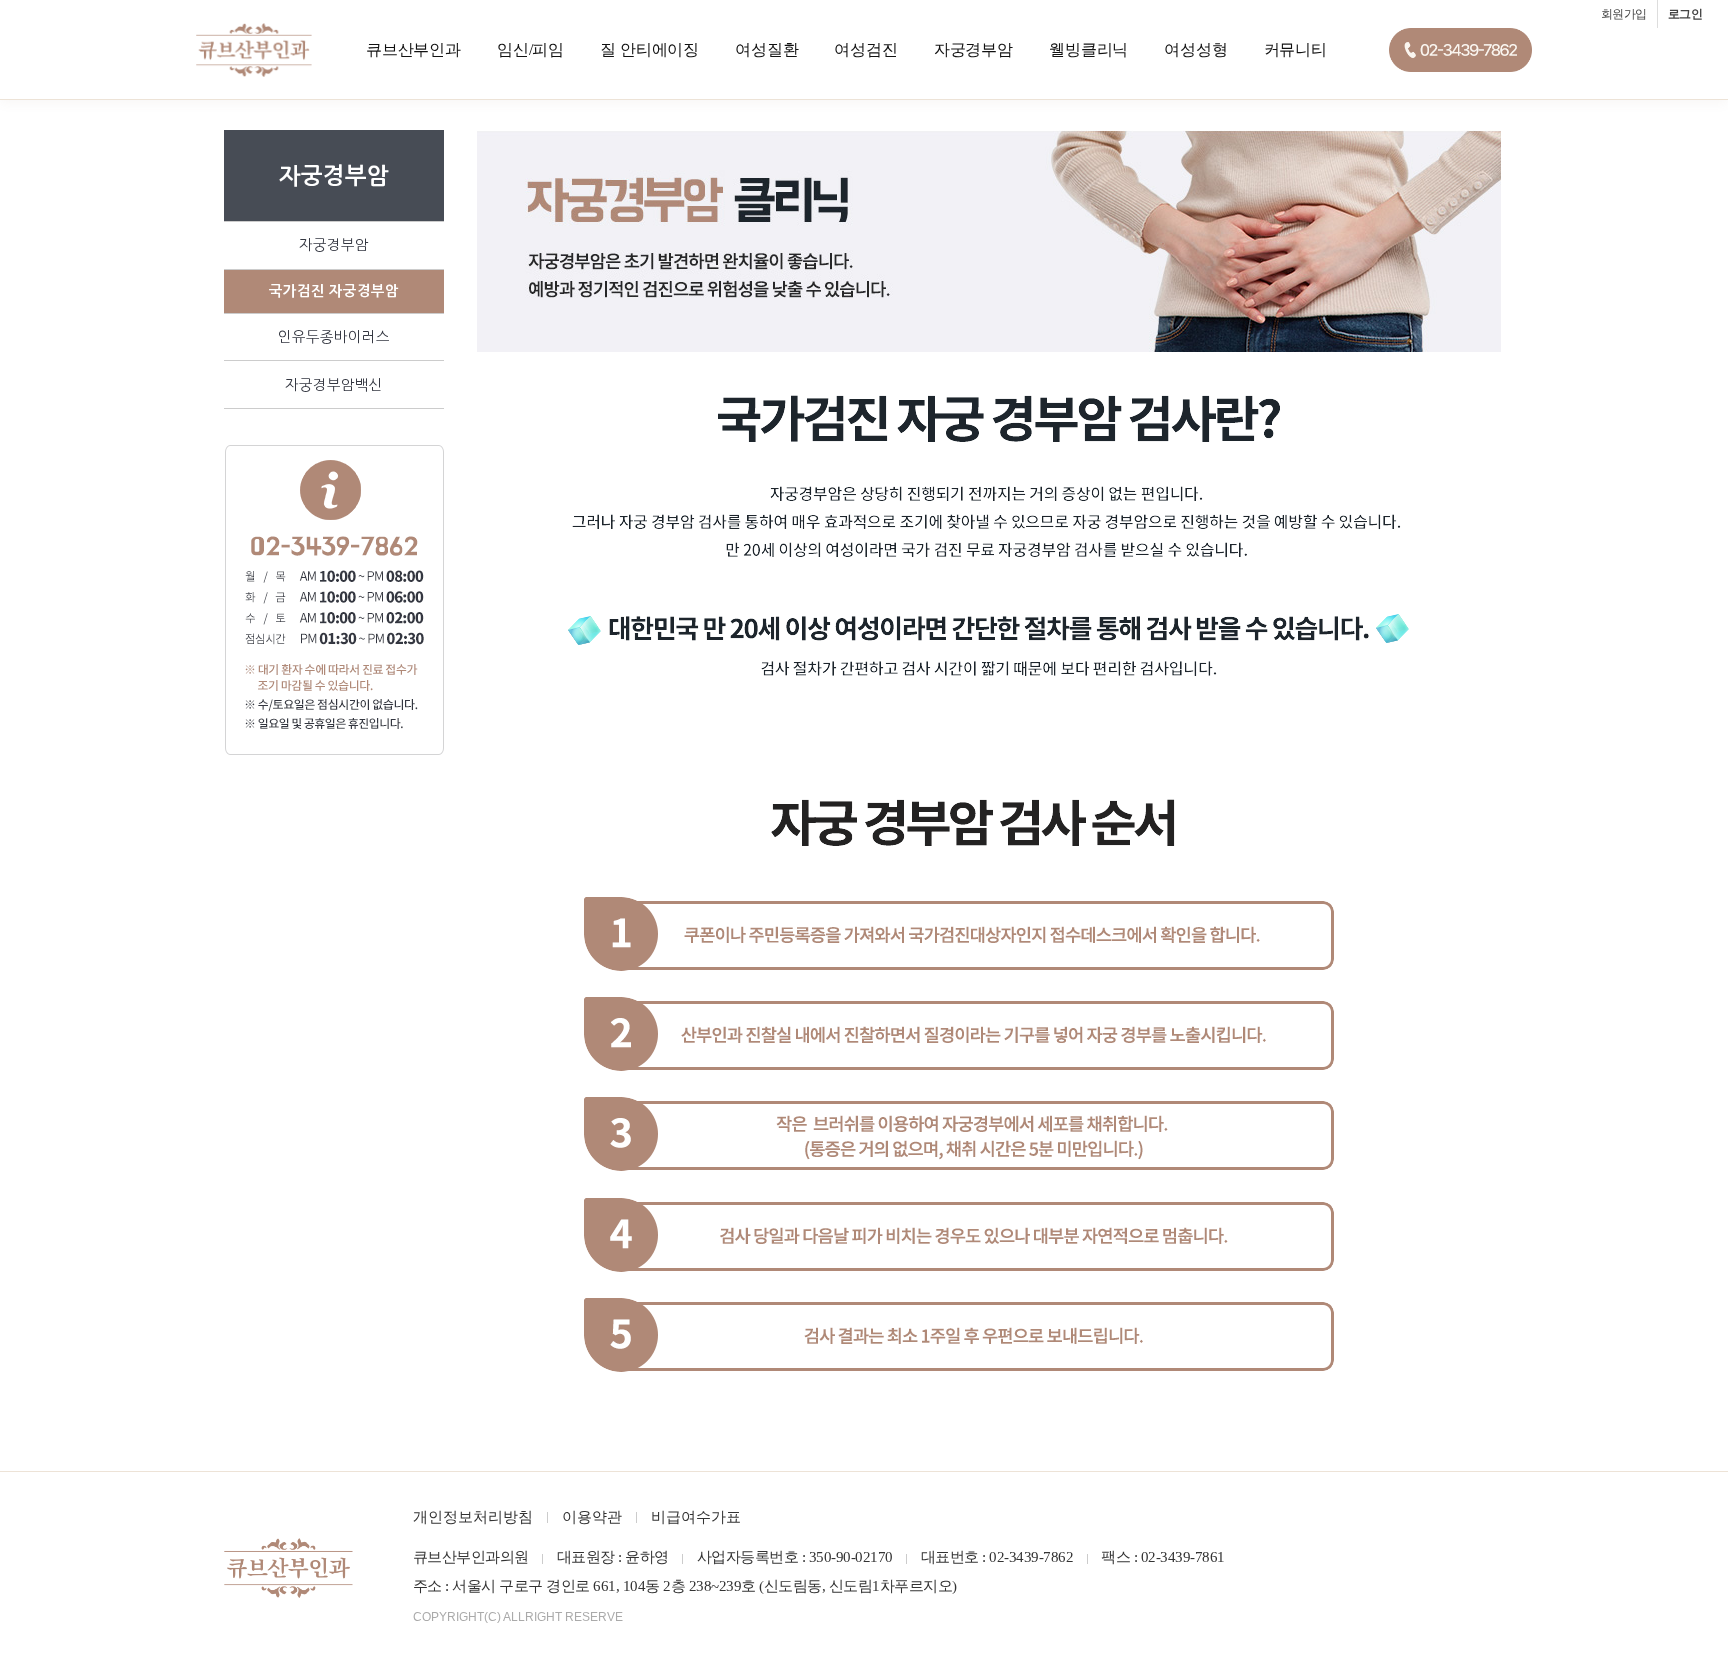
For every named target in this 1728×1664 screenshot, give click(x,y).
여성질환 (766, 49)
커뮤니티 (1295, 49)
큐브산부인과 (413, 49)
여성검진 (865, 49)
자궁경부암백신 (334, 385)
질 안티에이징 (649, 49)
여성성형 (1195, 49)
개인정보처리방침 (473, 1517)
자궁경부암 (973, 49)
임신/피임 (530, 49)
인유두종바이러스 (334, 337)
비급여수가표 (696, 1517)
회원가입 (1624, 14)
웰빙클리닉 (1088, 49)
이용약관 (592, 1517)
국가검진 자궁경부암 (334, 291)
